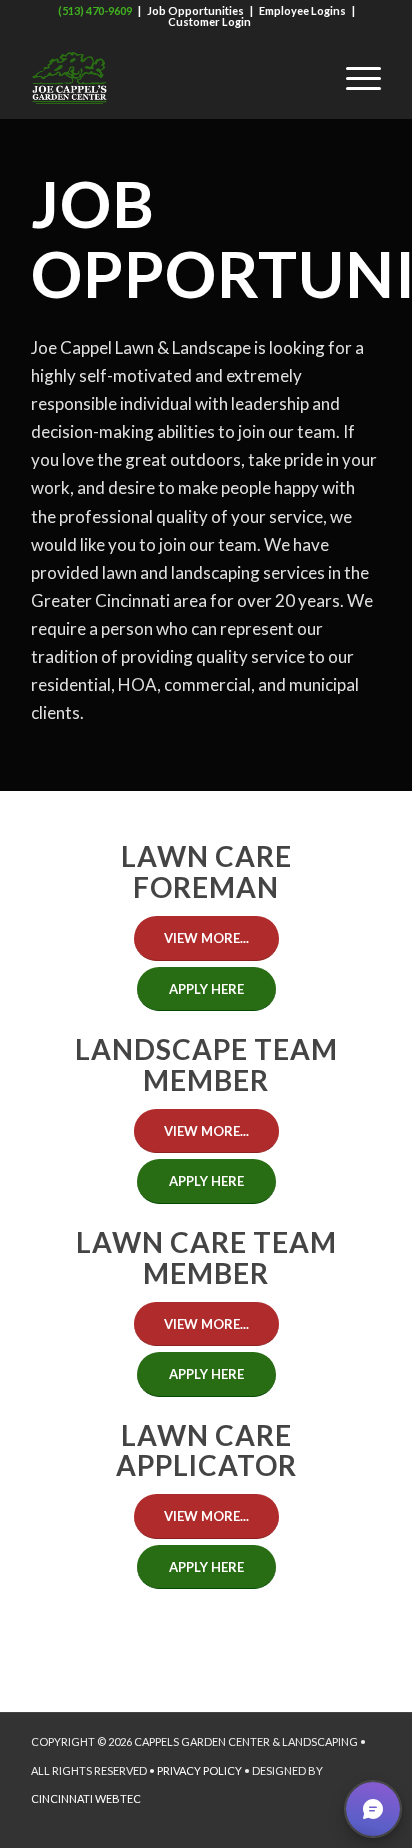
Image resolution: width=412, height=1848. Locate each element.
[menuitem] (306, 78)
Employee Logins (302, 10)
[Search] (306, 78)
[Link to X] (276, 1823)
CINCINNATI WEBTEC (86, 1798)
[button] (373, 1809)
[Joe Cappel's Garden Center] (171, 78)
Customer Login (209, 21)
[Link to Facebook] (186, 1823)
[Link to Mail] (336, 1823)
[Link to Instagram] (306, 1823)
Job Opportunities (195, 10)
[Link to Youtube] (216, 1823)
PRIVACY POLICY (199, 1770)
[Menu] (353, 78)
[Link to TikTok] (246, 1823)
